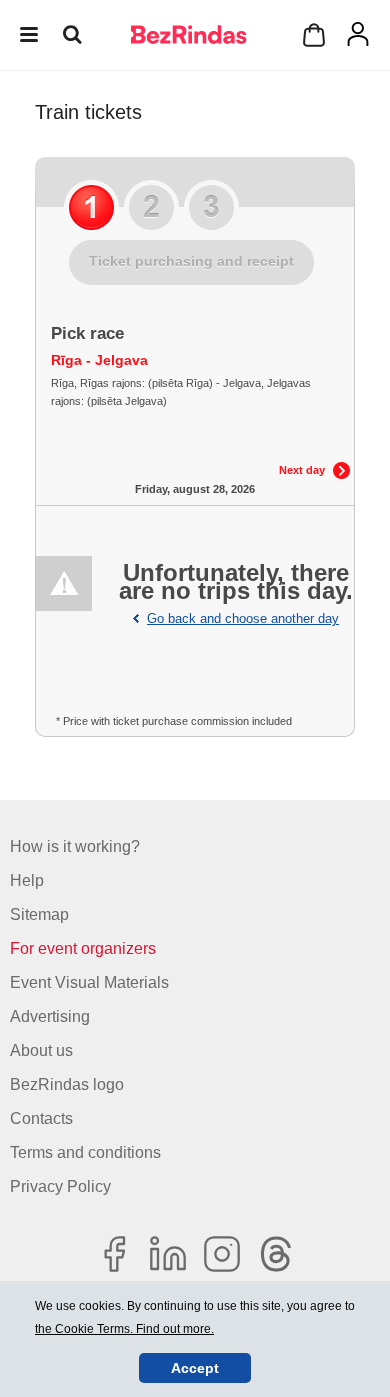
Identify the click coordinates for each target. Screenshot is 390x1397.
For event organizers (83, 948)
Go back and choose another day (243, 618)
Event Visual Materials (89, 982)
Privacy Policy (60, 1186)
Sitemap (39, 914)
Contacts (41, 1118)
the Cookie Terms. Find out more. (124, 1329)
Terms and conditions (85, 1152)
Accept (195, 1368)
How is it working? (75, 846)
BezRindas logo (67, 1084)
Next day (302, 470)
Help (27, 880)
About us (41, 1050)
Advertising (50, 1016)
